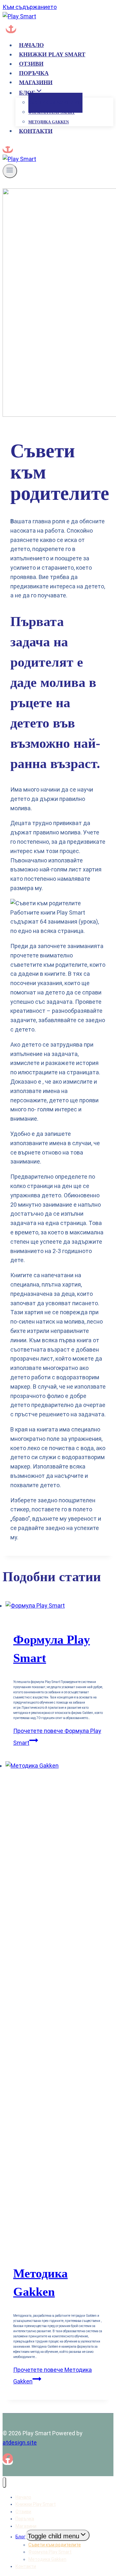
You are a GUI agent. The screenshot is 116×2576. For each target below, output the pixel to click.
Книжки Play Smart (52, 54)
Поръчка (34, 73)
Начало (31, 45)
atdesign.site (20, 2443)
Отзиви (31, 64)
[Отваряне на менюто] (10, 171)
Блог (20, 2537)
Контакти (36, 131)
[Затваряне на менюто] (4, 2482)
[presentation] (58, 1606)
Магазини (36, 82)
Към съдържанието (30, 7)
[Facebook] (11, 29)
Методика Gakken (49, 122)
